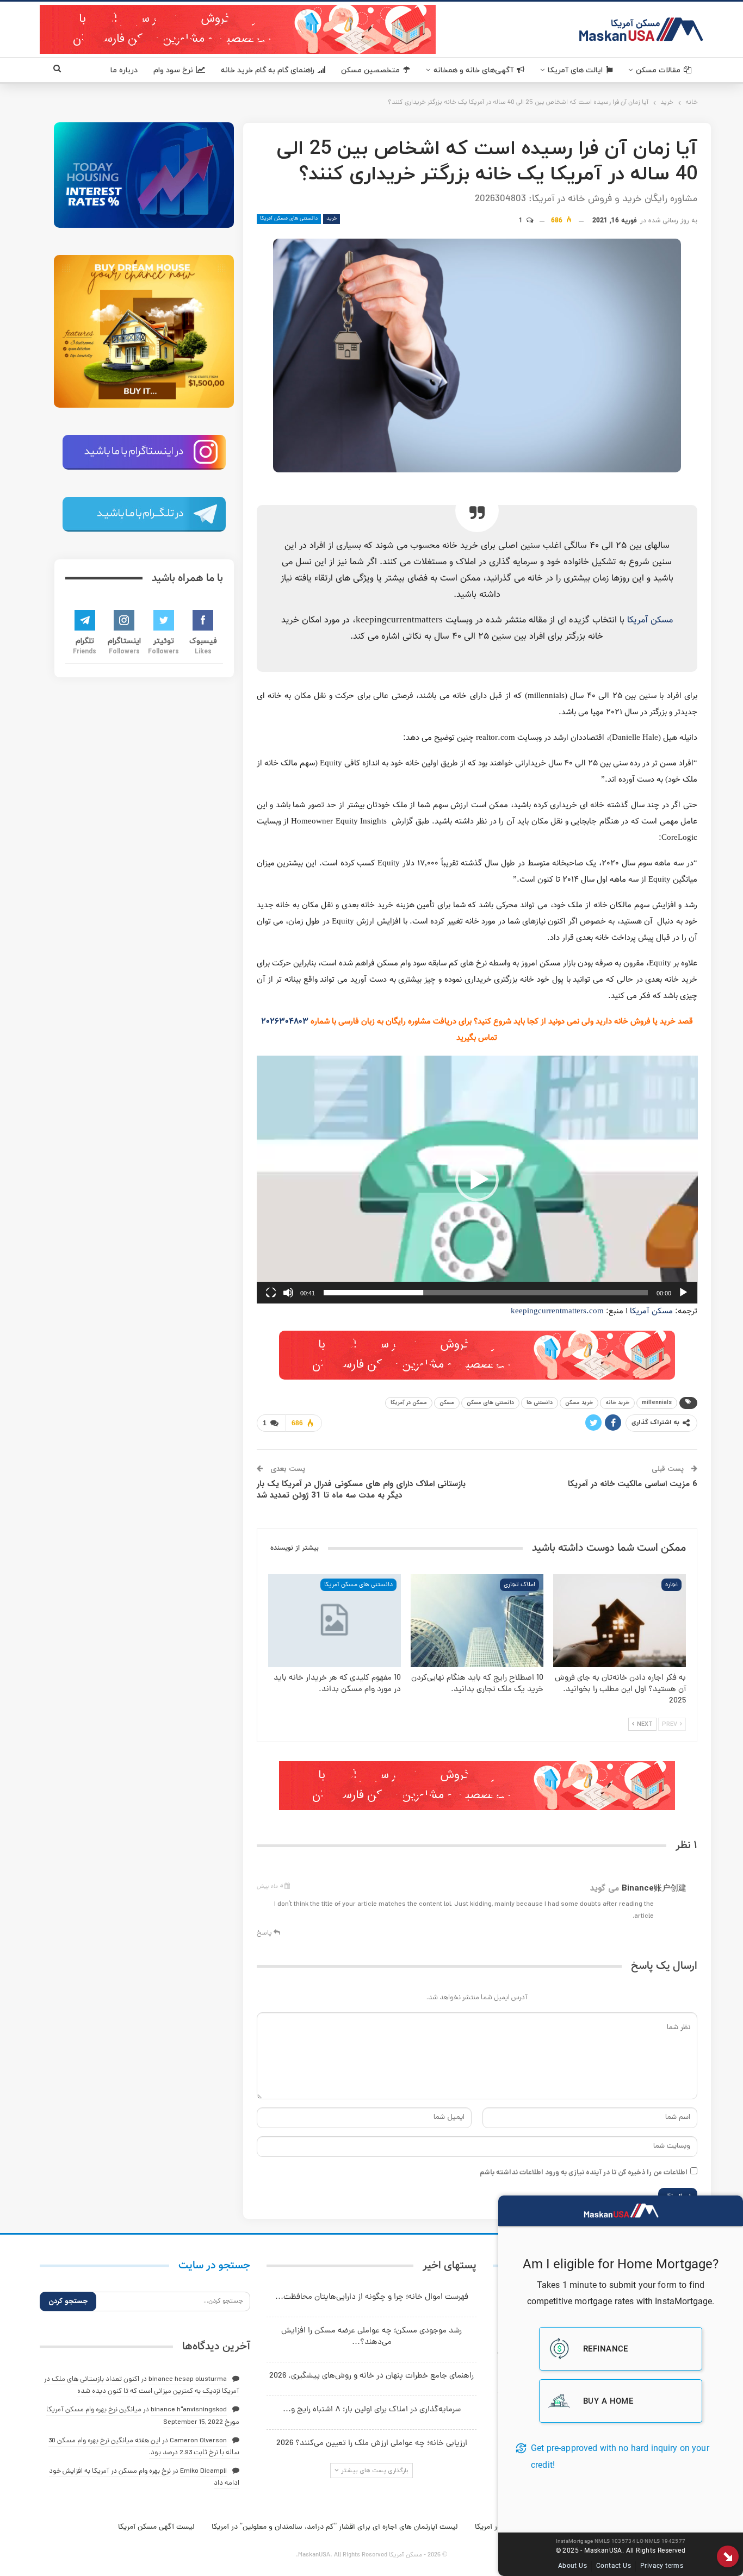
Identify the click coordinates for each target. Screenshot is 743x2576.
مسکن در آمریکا (409, 1403)
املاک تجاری (519, 1585)
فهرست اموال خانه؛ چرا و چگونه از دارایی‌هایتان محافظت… (372, 2297)
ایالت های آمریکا (575, 70)
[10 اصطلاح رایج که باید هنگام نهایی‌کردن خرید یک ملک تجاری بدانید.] (477, 1621)
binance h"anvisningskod (189, 2410)
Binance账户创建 (654, 1888)
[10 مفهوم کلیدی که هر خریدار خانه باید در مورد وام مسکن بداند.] (335, 1621)
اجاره (671, 1585)
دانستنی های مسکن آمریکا (289, 219)
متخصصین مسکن (370, 70)
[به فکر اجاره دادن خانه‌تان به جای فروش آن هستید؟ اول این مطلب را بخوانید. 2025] (620, 1621)
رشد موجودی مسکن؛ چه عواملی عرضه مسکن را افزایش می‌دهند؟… (371, 2337)
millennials (657, 1403)
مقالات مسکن (658, 70)
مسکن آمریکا (650, 620)
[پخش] (683, 1293)
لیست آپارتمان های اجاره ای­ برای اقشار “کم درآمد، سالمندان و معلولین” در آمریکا (335, 2527)
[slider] (486, 1293)
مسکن (447, 1403)
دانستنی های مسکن (490, 1403)
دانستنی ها (540, 1403)
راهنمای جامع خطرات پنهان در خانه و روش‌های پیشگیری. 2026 (371, 2376)
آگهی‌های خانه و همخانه (473, 70)
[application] (477, 1180)
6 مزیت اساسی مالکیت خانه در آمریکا (633, 1484)
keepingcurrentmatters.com (557, 1311)
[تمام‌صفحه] (271, 1293)
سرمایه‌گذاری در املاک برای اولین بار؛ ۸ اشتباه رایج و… (372, 2410)
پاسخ (265, 1933)
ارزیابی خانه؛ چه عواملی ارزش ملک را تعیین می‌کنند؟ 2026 (372, 2444)
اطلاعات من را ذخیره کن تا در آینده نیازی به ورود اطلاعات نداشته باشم (584, 2173)
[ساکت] (288, 1293)
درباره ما (124, 70)
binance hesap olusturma (188, 2379)
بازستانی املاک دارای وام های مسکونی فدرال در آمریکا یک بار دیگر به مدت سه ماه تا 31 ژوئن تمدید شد (361, 1490)
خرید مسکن (579, 1403)
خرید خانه (617, 1403)
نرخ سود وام (173, 70)
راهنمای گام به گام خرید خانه (268, 70)
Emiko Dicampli (203, 2471)
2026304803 (285, 1022)
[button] (477, 1180)
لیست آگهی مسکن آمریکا (156, 2527)
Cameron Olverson (198, 2441)
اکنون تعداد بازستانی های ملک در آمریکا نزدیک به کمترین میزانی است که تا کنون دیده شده (142, 2385)
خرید (332, 219)
